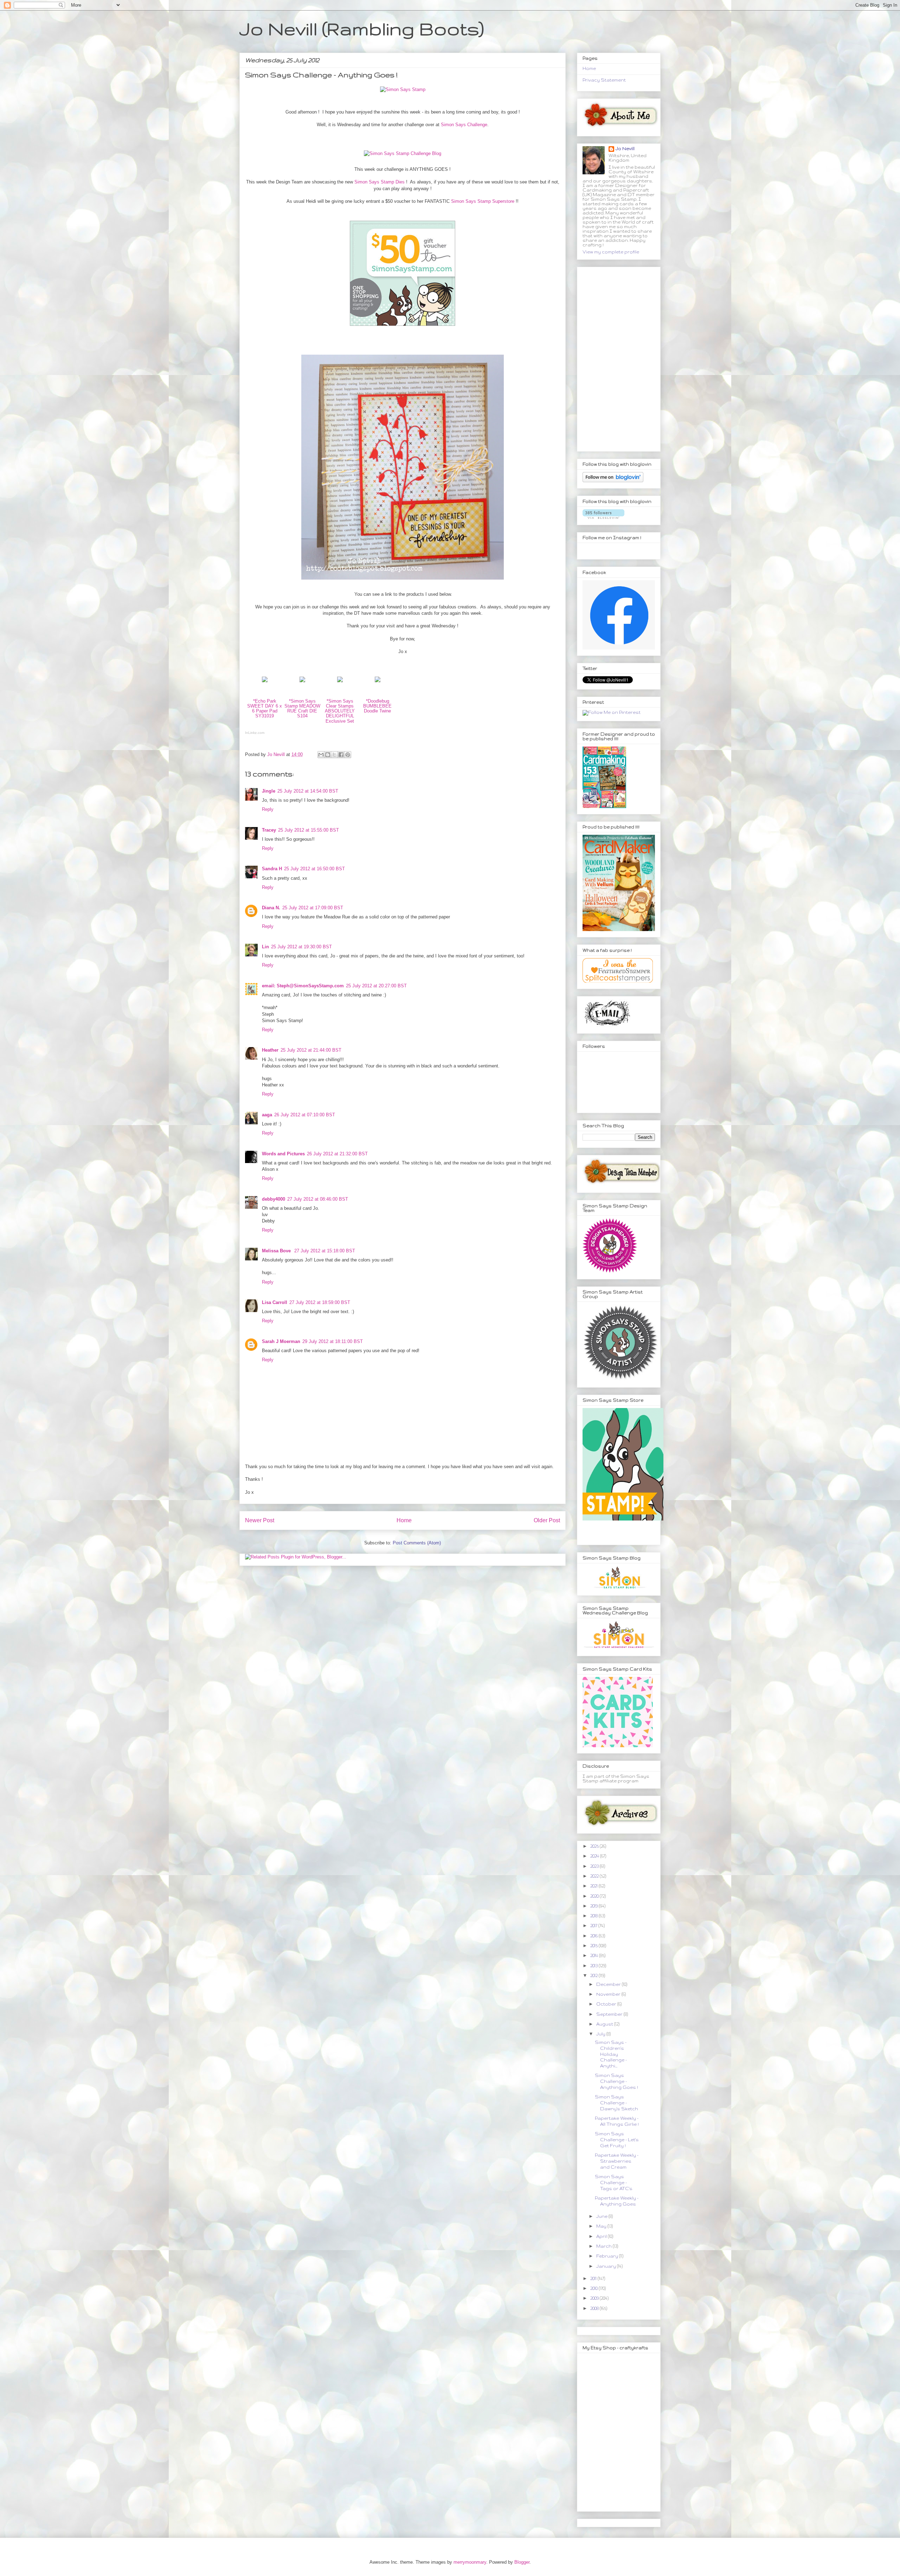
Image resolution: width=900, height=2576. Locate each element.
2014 (595, 1955)
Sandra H (272, 869)
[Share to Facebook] (341, 755)
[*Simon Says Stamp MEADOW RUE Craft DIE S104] (302, 684)
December (609, 1984)
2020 (595, 1896)
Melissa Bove (277, 1251)
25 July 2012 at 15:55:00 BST (308, 830)
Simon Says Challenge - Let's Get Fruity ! (617, 2140)
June (602, 2216)
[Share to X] (334, 755)
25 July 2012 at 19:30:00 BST (301, 947)
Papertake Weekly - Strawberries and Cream (617, 2161)
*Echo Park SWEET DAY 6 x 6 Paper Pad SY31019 (265, 709)
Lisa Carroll (275, 1302)
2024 (595, 1856)
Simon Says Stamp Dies (380, 182)
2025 (595, 1846)
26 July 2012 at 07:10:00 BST (305, 1115)
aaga (267, 1115)
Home (404, 1520)
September (610, 2014)
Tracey (269, 830)
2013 (594, 1966)
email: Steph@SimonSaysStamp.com (303, 986)
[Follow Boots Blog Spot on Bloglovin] (613, 481)
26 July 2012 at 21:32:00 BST (337, 1154)
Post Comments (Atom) (417, 1543)
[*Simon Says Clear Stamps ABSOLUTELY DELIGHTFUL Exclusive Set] (340, 684)
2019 (594, 1906)
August (605, 2024)
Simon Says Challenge (464, 125)
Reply (268, 809)
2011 (594, 2278)
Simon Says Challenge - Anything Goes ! (616, 2081)
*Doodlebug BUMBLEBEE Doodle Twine (377, 706)
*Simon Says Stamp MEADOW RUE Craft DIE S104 (302, 709)
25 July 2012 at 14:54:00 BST (308, 791)
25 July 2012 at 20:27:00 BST (376, 986)
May (602, 2226)
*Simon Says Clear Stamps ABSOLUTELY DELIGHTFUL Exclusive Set (340, 711)
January (607, 2266)
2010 (594, 2288)
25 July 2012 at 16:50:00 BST (314, 869)
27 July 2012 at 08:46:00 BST (318, 1199)
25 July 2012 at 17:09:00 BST (313, 908)
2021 (594, 1886)
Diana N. (271, 908)
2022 (595, 1876)
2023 (595, 1866)
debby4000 (274, 1199)
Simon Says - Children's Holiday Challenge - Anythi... (611, 2054)
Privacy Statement (604, 80)
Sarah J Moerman (281, 1341)
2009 (595, 2298)
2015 (594, 1946)
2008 (595, 2308)
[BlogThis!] (328, 755)
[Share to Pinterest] (348, 755)
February (608, 2256)
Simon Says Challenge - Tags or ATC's (614, 2183)
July (601, 2034)
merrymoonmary (470, 2562)
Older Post (547, 1520)
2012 (594, 1975)
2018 (594, 1916)
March (605, 2246)
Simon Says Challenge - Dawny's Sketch (616, 2103)
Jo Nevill (625, 149)
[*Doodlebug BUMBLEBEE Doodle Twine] (378, 684)
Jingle (269, 791)
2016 (594, 1936)
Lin (265, 947)
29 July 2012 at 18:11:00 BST (333, 1341)
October (607, 2004)
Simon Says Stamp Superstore (483, 201)
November (609, 1994)
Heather (270, 1050)
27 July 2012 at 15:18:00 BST (325, 1251)
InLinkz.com (255, 733)
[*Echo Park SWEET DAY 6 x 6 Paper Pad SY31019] (265, 684)
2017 (594, 1926)
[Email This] (321, 755)
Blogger (522, 2562)
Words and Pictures (283, 1154)
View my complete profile (611, 252)
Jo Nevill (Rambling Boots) (362, 28)
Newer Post (260, 1520)
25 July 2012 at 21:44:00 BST (311, 1050)
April (602, 2236)
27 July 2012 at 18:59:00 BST (320, 1302)
